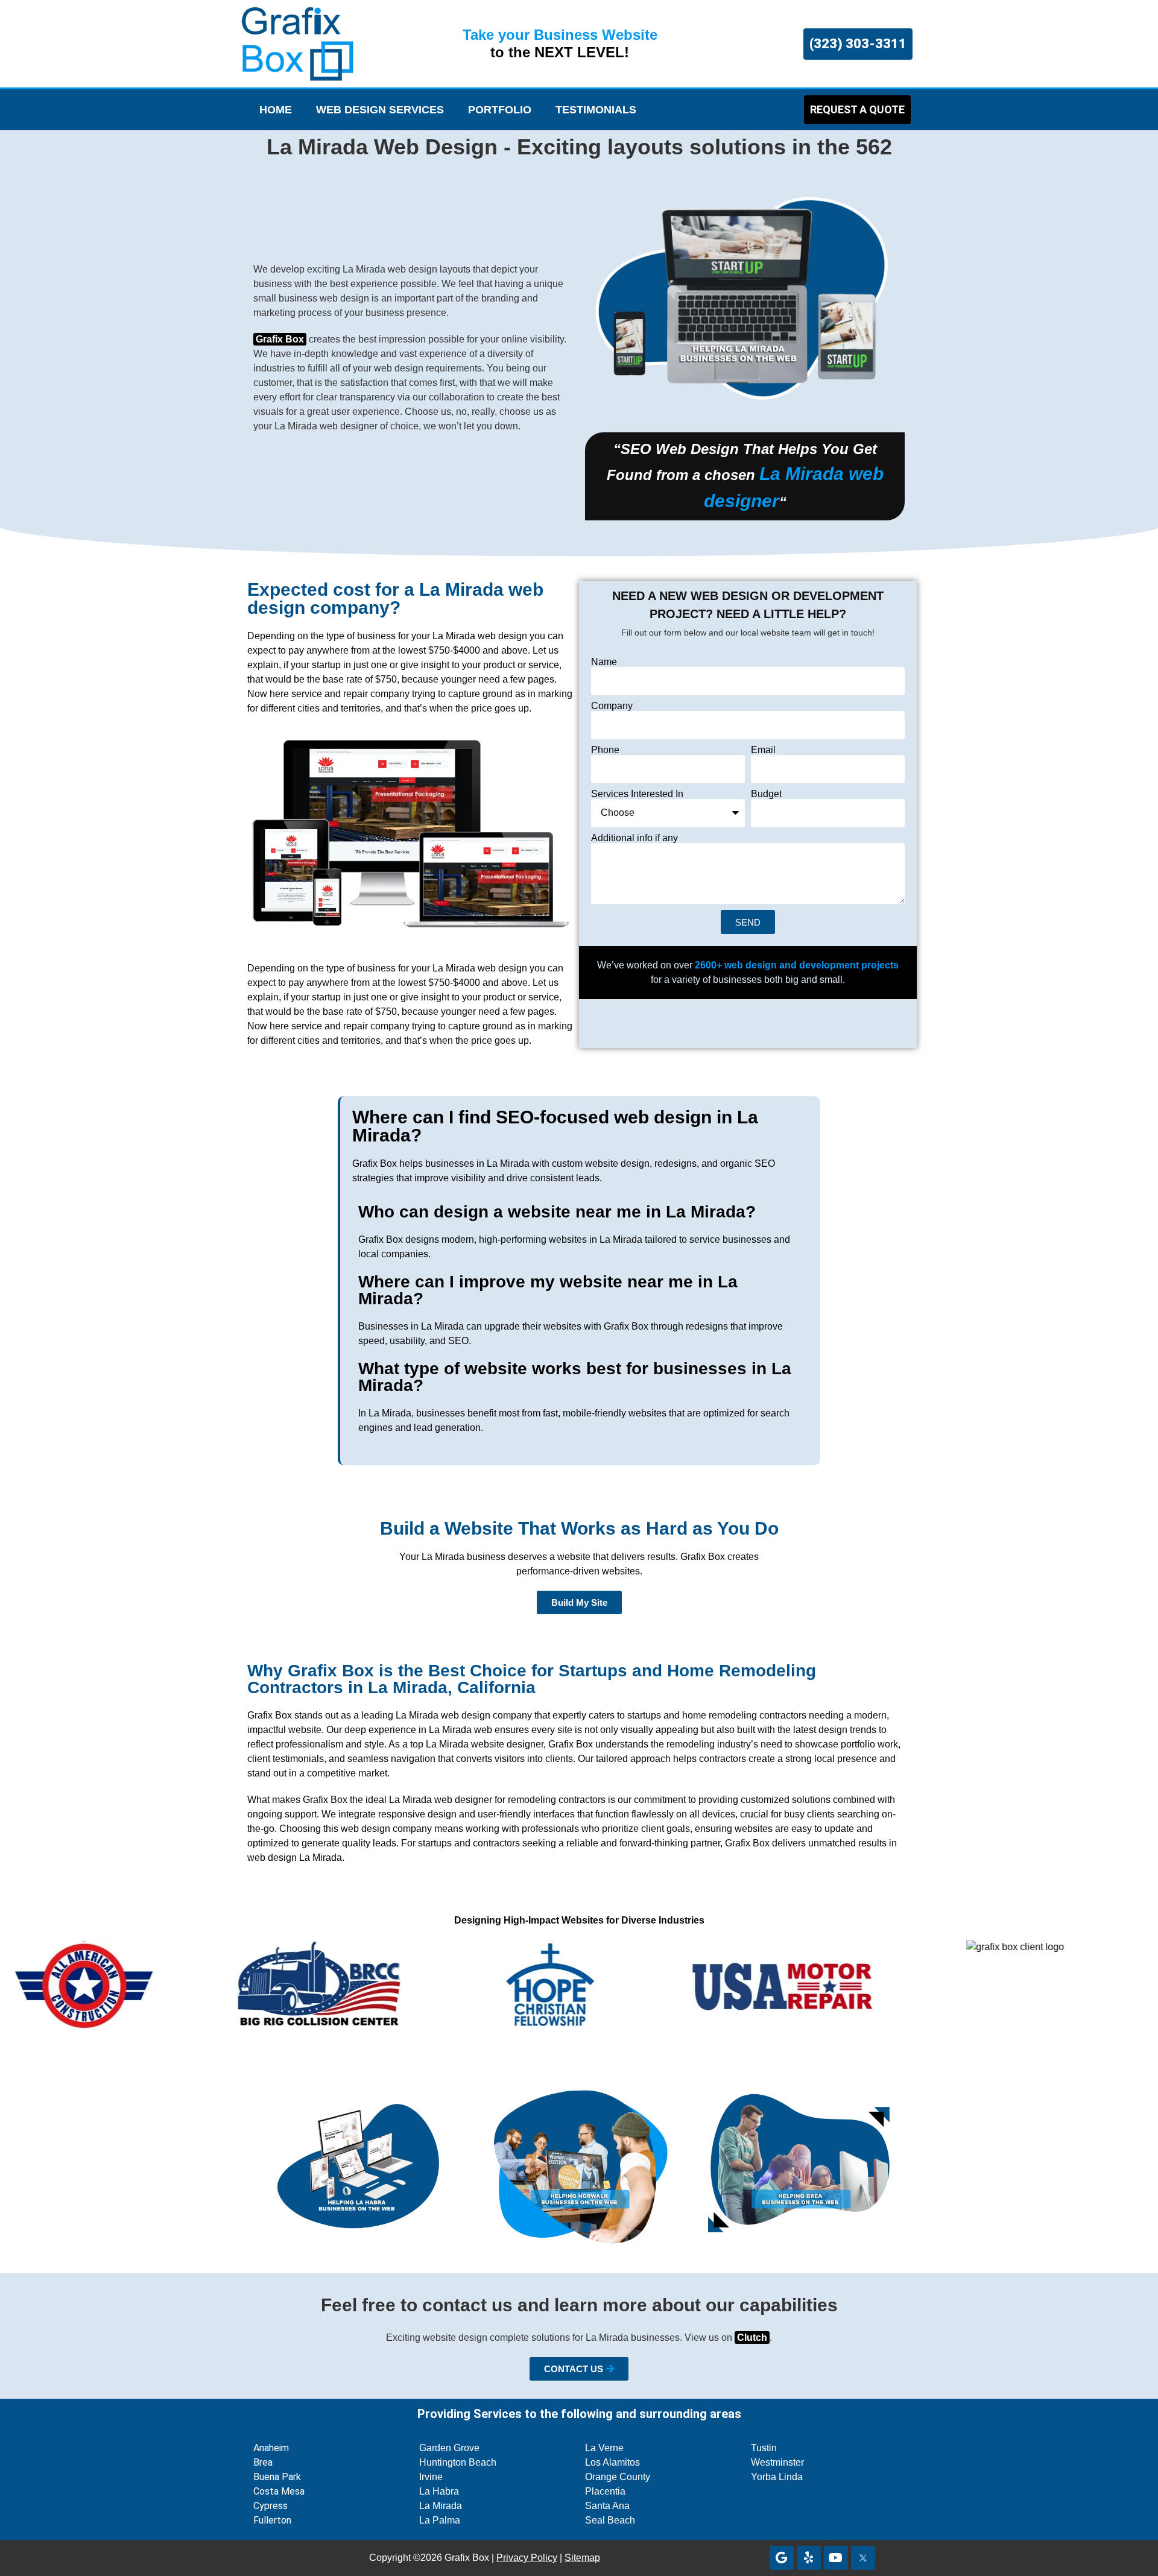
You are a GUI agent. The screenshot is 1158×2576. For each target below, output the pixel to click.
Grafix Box (280, 339)
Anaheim (271, 2448)
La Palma (440, 2520)
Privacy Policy (527, 2558)
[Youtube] (836, 2558)
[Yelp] (809, 2558)
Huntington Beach (458, 2462)
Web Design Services (380, 110)
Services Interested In (637, 794)
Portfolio (500, 110)
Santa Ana (607, 2506)
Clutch (752, 2338)
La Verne (604, 2448)
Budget (766, 794)
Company (612, 706)
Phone (605, 750)
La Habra (439, 2491)
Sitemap (582, 2558)
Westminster (777, 2462)
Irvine (431, 2477)
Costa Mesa (279, 2491)
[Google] (782, 2558)
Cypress (271, 2506)
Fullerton (272, 2520)
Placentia (605, 2491)
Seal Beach (610, 2520)
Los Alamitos (612, 2462)
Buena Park (277, 2477)
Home (276, 110)
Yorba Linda (777, 2477)
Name (604, 662)
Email (763, 750)
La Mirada (441, 2506)
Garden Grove (449, 2448)
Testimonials (596, 110)
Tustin (764, 2448)
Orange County (618, 2477)
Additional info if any (634, 838)
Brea (263, 2462)
